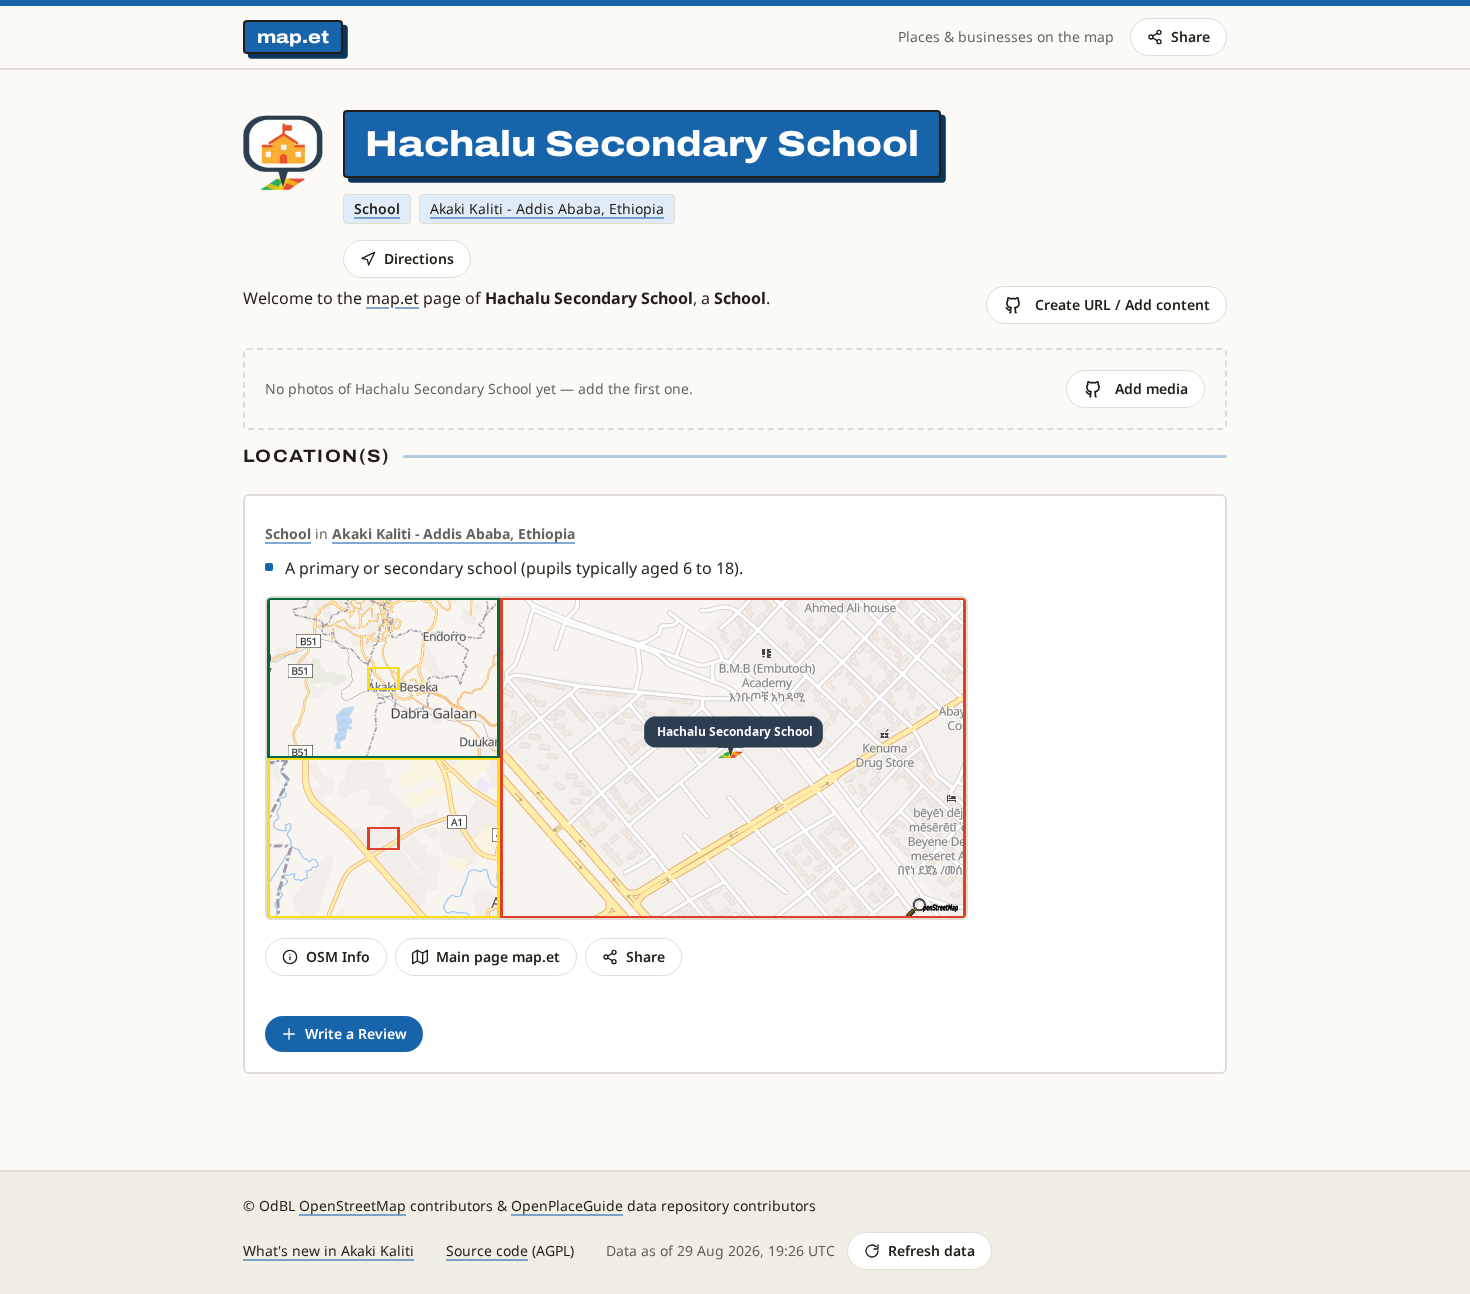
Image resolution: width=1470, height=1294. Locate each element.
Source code (487, 1250)
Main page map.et (498, 956)
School (377, 208)
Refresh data (931, 1250)
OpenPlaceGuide (567, 1205)
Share (1190, 36)
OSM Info (338, 956)
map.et (293, 37)
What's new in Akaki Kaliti (328, 1250)
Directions (419, 258)
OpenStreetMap (352, 1205)
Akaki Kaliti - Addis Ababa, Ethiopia (547, 208)
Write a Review (356, 1033)
